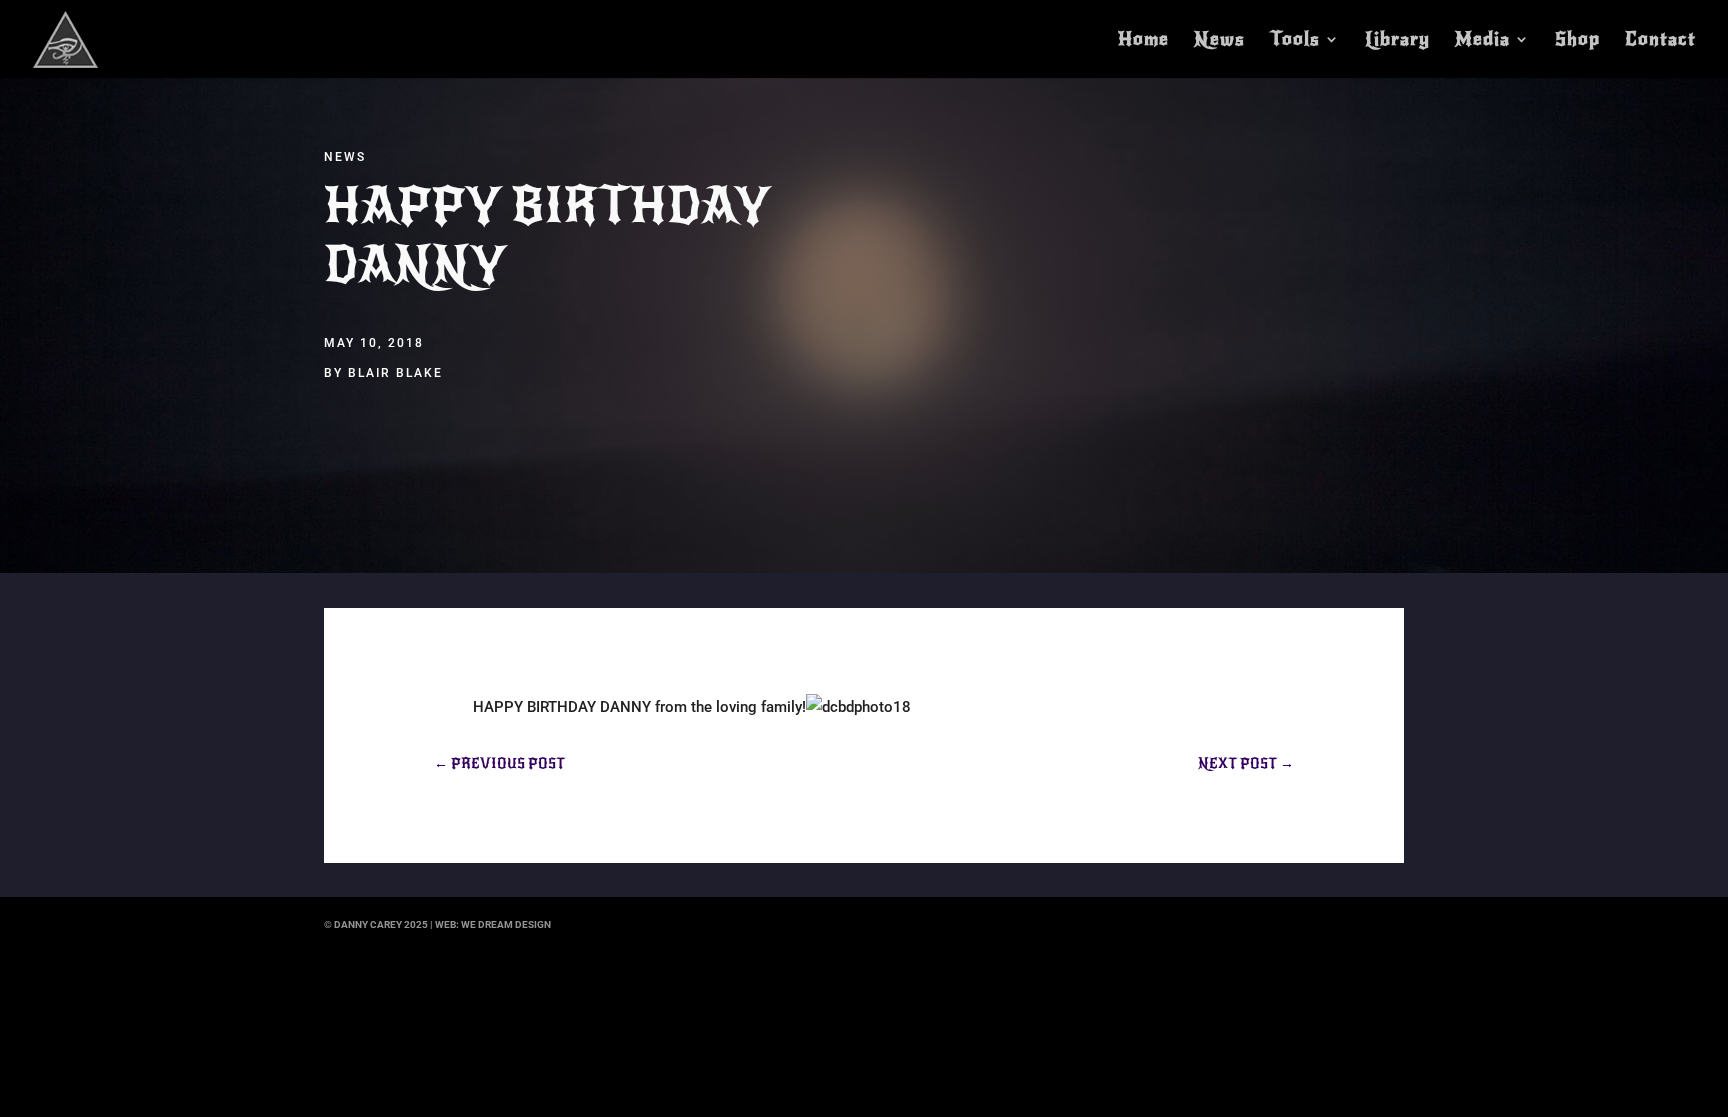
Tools (1295, 41)
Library (1397, 41)
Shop (1577, 41)
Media (1482, 41)
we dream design (506, 924)
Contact (1660, 41)
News (1219, 41)
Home (1143, 41)
